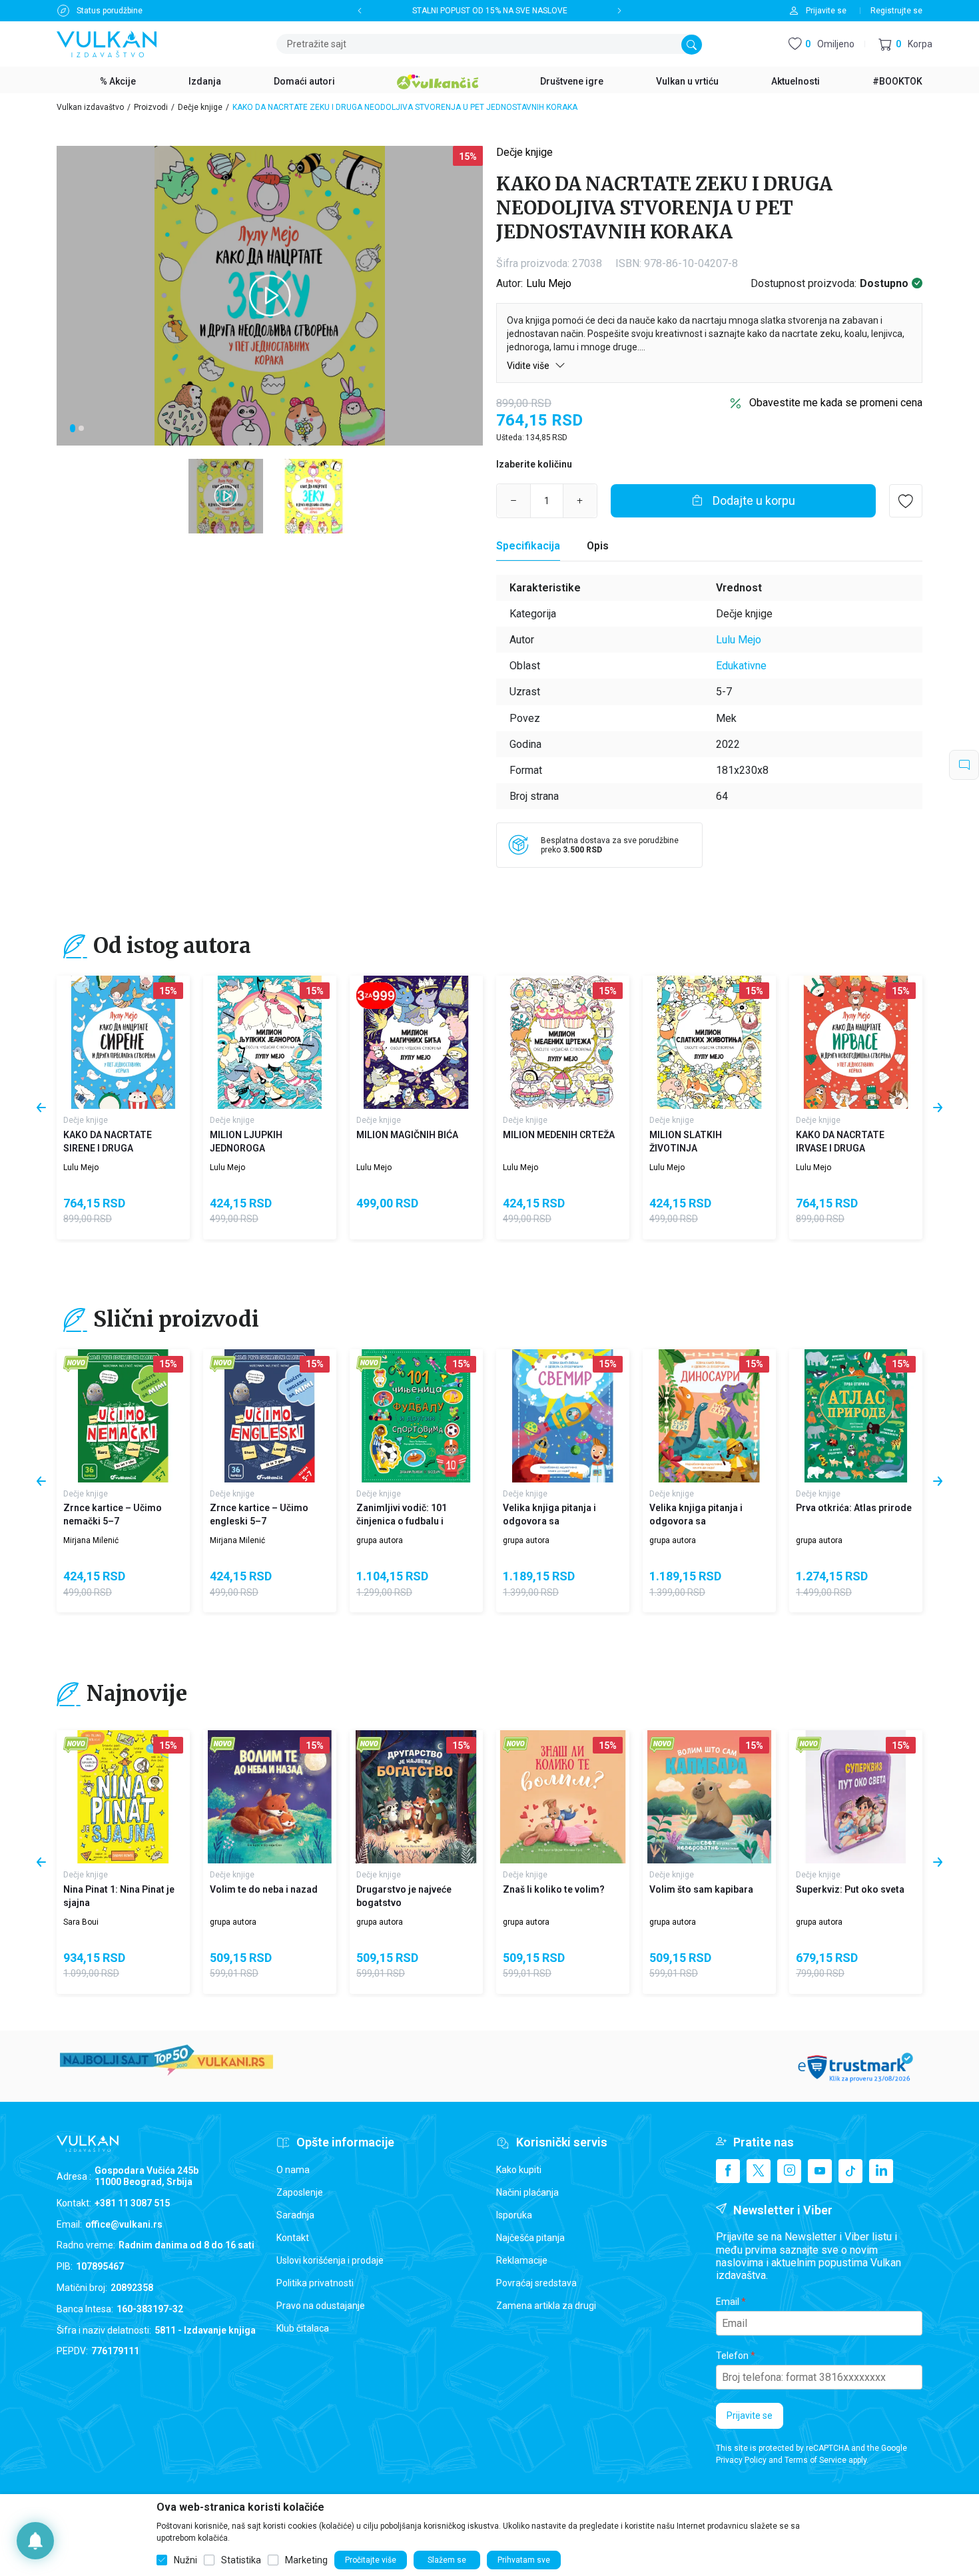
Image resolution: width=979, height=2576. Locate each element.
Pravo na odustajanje (321, 2306)
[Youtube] (820, 2171)
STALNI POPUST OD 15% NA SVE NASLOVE (490, 11)
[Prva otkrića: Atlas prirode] (856, 1416)
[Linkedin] (881, 2171)
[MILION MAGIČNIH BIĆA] (416, 1042)
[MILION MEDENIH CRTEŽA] (563, 1042)
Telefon (732, 2356)
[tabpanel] (270, 296)
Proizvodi (151, 107)
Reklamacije (522, 2260)
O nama (293, 2170)
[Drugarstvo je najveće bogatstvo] (416, 1797)
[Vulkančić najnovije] (76, 1364)
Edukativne (741, 666)
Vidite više (529, 366)
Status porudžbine (110, 11)
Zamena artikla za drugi (546, 2306)
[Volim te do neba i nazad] (270, 1797)
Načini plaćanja (527, 2192)
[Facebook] (728, 2171)
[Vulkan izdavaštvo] (107, 43)
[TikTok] (850, 2171)
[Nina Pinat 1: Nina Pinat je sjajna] (123, 1797)
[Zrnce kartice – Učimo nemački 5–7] (123, 1416)
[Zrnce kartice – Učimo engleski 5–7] (270, 1416)
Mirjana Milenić (91, 1540)
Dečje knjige (200, 107)
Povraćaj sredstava (536, 2283)
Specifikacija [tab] (528, 546)
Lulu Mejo (549, 283)
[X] (759, 2171)
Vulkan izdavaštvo (90, 107)
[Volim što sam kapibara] (709, 1797)
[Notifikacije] (35, 2541)
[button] (905, 44)
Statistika (241, 2560)
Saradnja (295, 2215)
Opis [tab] (598, 546)
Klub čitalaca (303, 2328)
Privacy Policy (741, 2460)
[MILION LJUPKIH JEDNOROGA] (270, 1042)
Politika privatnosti (315, 2283)
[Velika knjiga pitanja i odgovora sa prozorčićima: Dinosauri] (709, 1416)
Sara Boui (81, 1922)
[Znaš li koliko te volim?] (563, 1797)
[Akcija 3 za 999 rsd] (376, 996)
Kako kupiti (519, 2170)
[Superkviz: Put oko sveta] (856, 1797)
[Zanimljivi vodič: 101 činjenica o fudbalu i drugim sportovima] (416, 1416)
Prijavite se (750, 2415)
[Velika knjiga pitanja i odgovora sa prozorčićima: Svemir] (563, 1416)
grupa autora (380, 1540)
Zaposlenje (300, 2192)
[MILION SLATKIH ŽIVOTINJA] (709, 1042)
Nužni (185, 2560)
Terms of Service (816, 2460)
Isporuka (514, 2215)
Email (728, 2302)
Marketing (306, 2560)
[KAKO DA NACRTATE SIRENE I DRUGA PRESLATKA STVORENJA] (123, 1042)
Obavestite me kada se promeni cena (836, 403)
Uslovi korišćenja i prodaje (330, 2260)
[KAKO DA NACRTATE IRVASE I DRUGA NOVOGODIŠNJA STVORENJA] (856, 1042)
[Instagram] (789, 2171)
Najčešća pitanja (530, 2238)
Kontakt (293, 2238)
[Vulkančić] (438, 80)
